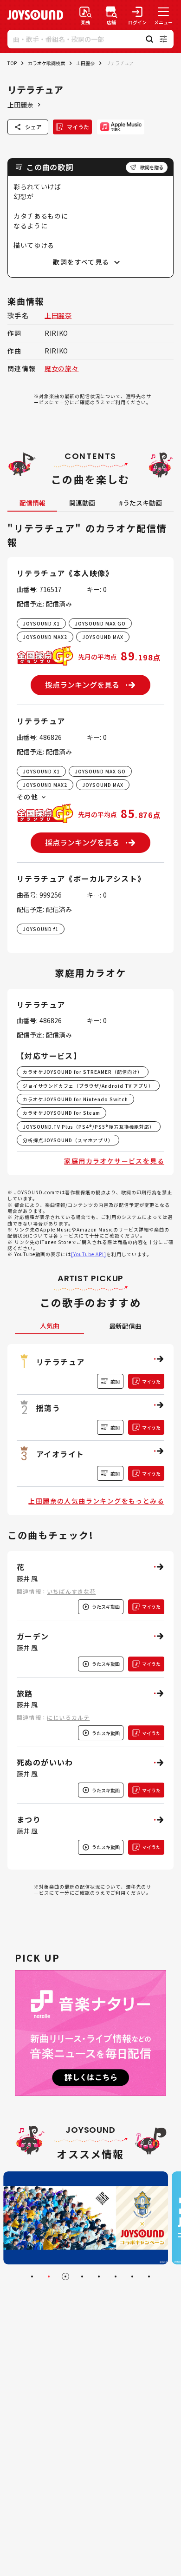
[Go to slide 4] (82, 2276)
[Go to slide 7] (132, 2276)
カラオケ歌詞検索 (46, 63)
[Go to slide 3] (65, 2276)
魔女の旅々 (62, 368)
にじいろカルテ (68, 1717)
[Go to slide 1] (32, 2276)
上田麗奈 (85, 63)
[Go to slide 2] (49, 2276)
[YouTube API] (89, 1254)
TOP (12, 63)
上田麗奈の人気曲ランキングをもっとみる (96, 1501)
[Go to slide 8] (149, 2276)
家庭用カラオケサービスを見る (114, 1161)
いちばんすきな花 (71, 1591)
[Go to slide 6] (116, 2276)
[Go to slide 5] (99, 2276)
